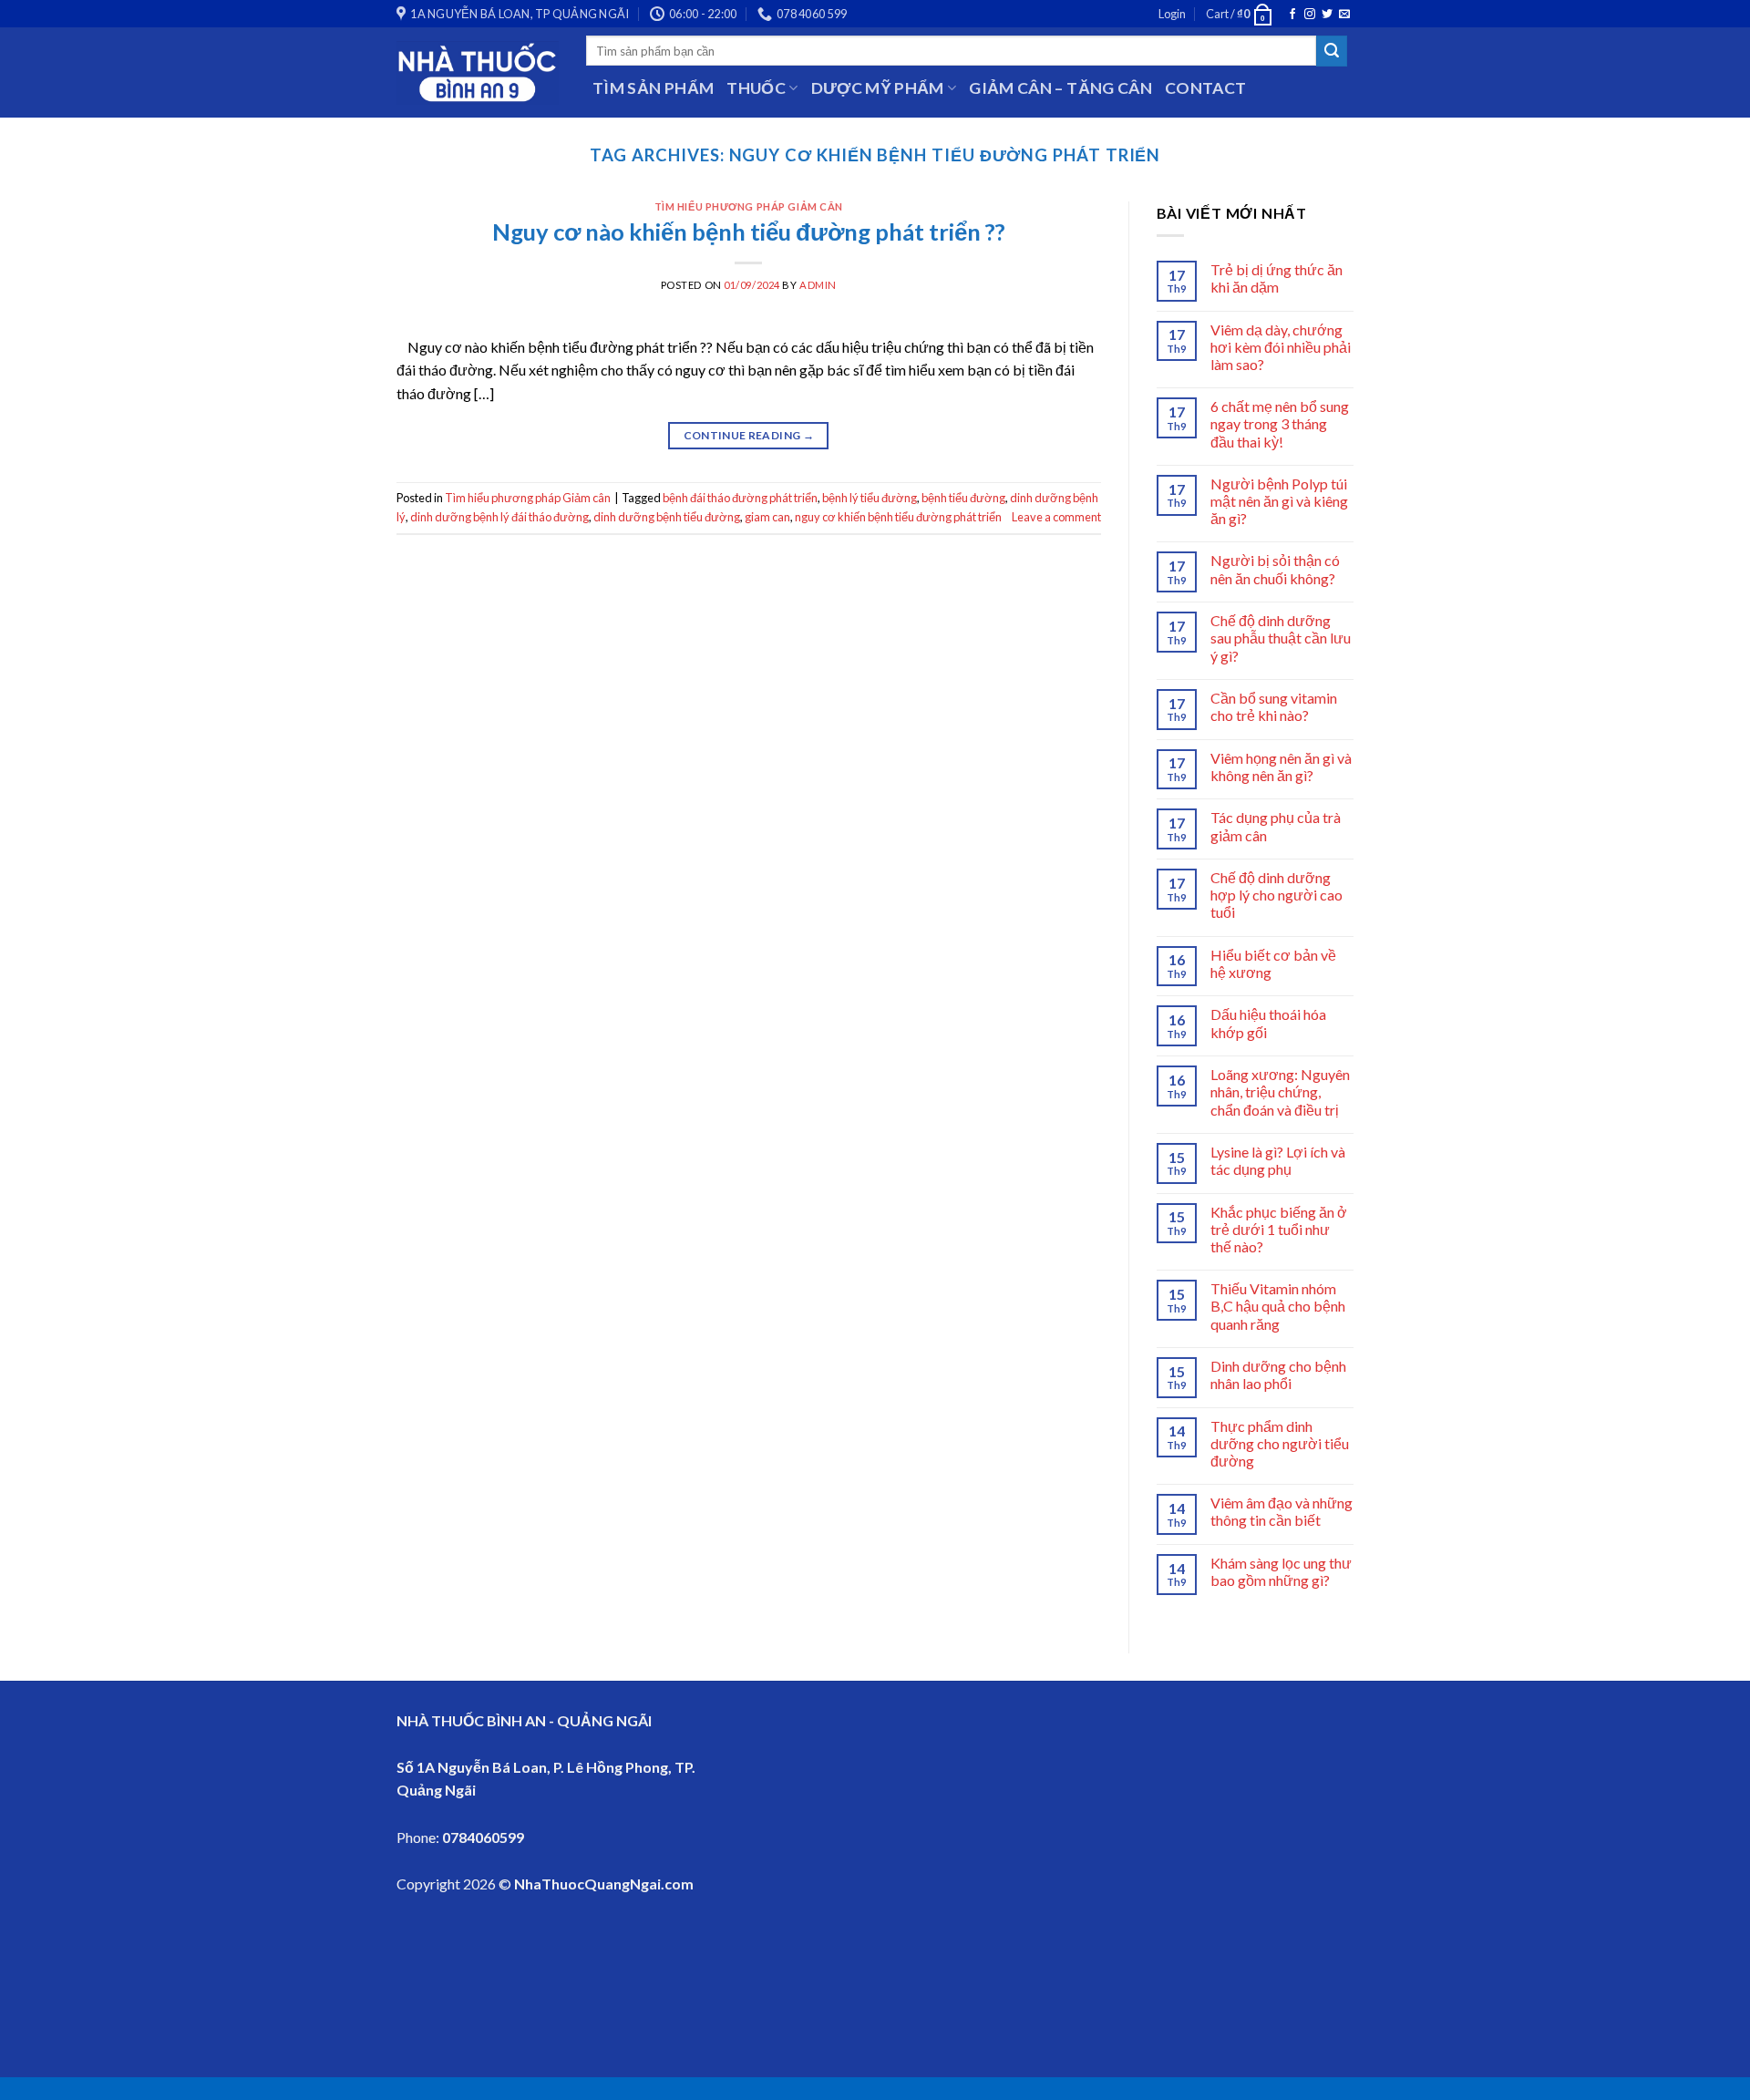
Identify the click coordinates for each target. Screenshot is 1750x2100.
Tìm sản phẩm (653, 88)
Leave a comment (1056, 517)
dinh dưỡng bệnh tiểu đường (667, 517)
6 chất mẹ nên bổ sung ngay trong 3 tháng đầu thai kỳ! (1280, 423)
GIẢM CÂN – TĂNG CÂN (1060, 88)
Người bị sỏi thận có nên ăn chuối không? (1275, 569)
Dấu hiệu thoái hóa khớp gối (1268, 1023)
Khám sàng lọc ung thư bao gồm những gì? (1281, 1571)
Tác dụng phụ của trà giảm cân (1276, 826)
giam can (767, 517)
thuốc (756, 88)
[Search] (1332, 51)
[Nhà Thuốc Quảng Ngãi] (478, 73)
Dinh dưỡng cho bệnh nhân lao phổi (1278, 1374)
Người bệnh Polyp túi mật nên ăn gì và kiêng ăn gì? (1279, 501)
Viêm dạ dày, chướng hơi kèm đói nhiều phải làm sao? (1281, 347)
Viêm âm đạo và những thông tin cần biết (1282, 1511)
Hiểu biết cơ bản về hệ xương (1273, 963)
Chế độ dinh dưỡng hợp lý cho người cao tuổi (1276, 895)
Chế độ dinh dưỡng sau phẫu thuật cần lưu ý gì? (1281, 638)
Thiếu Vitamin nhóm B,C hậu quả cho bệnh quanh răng (1278, 1306)
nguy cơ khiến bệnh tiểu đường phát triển (898, 517)
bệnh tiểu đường (963, 498)
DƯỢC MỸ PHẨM (878, 88)
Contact (1205, 88)
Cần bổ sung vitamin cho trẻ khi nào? (1274, 706)
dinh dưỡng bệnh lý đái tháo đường (499, 517)
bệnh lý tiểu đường (870, 498)
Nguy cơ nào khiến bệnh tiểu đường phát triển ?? (749, 232)
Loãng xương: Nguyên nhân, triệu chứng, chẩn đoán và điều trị (1280, 1091)
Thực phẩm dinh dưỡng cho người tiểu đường (1280, 1443)
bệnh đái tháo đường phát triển (740, 498)
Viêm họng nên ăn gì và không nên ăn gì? (1281, 767)
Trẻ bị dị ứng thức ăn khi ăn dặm (1276, 278)
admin (818, 285)
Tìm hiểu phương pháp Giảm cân (749, 206)
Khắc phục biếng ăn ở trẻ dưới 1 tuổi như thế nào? (1279, 1229)
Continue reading (749, 435)
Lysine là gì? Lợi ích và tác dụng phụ (1278, 1160)
